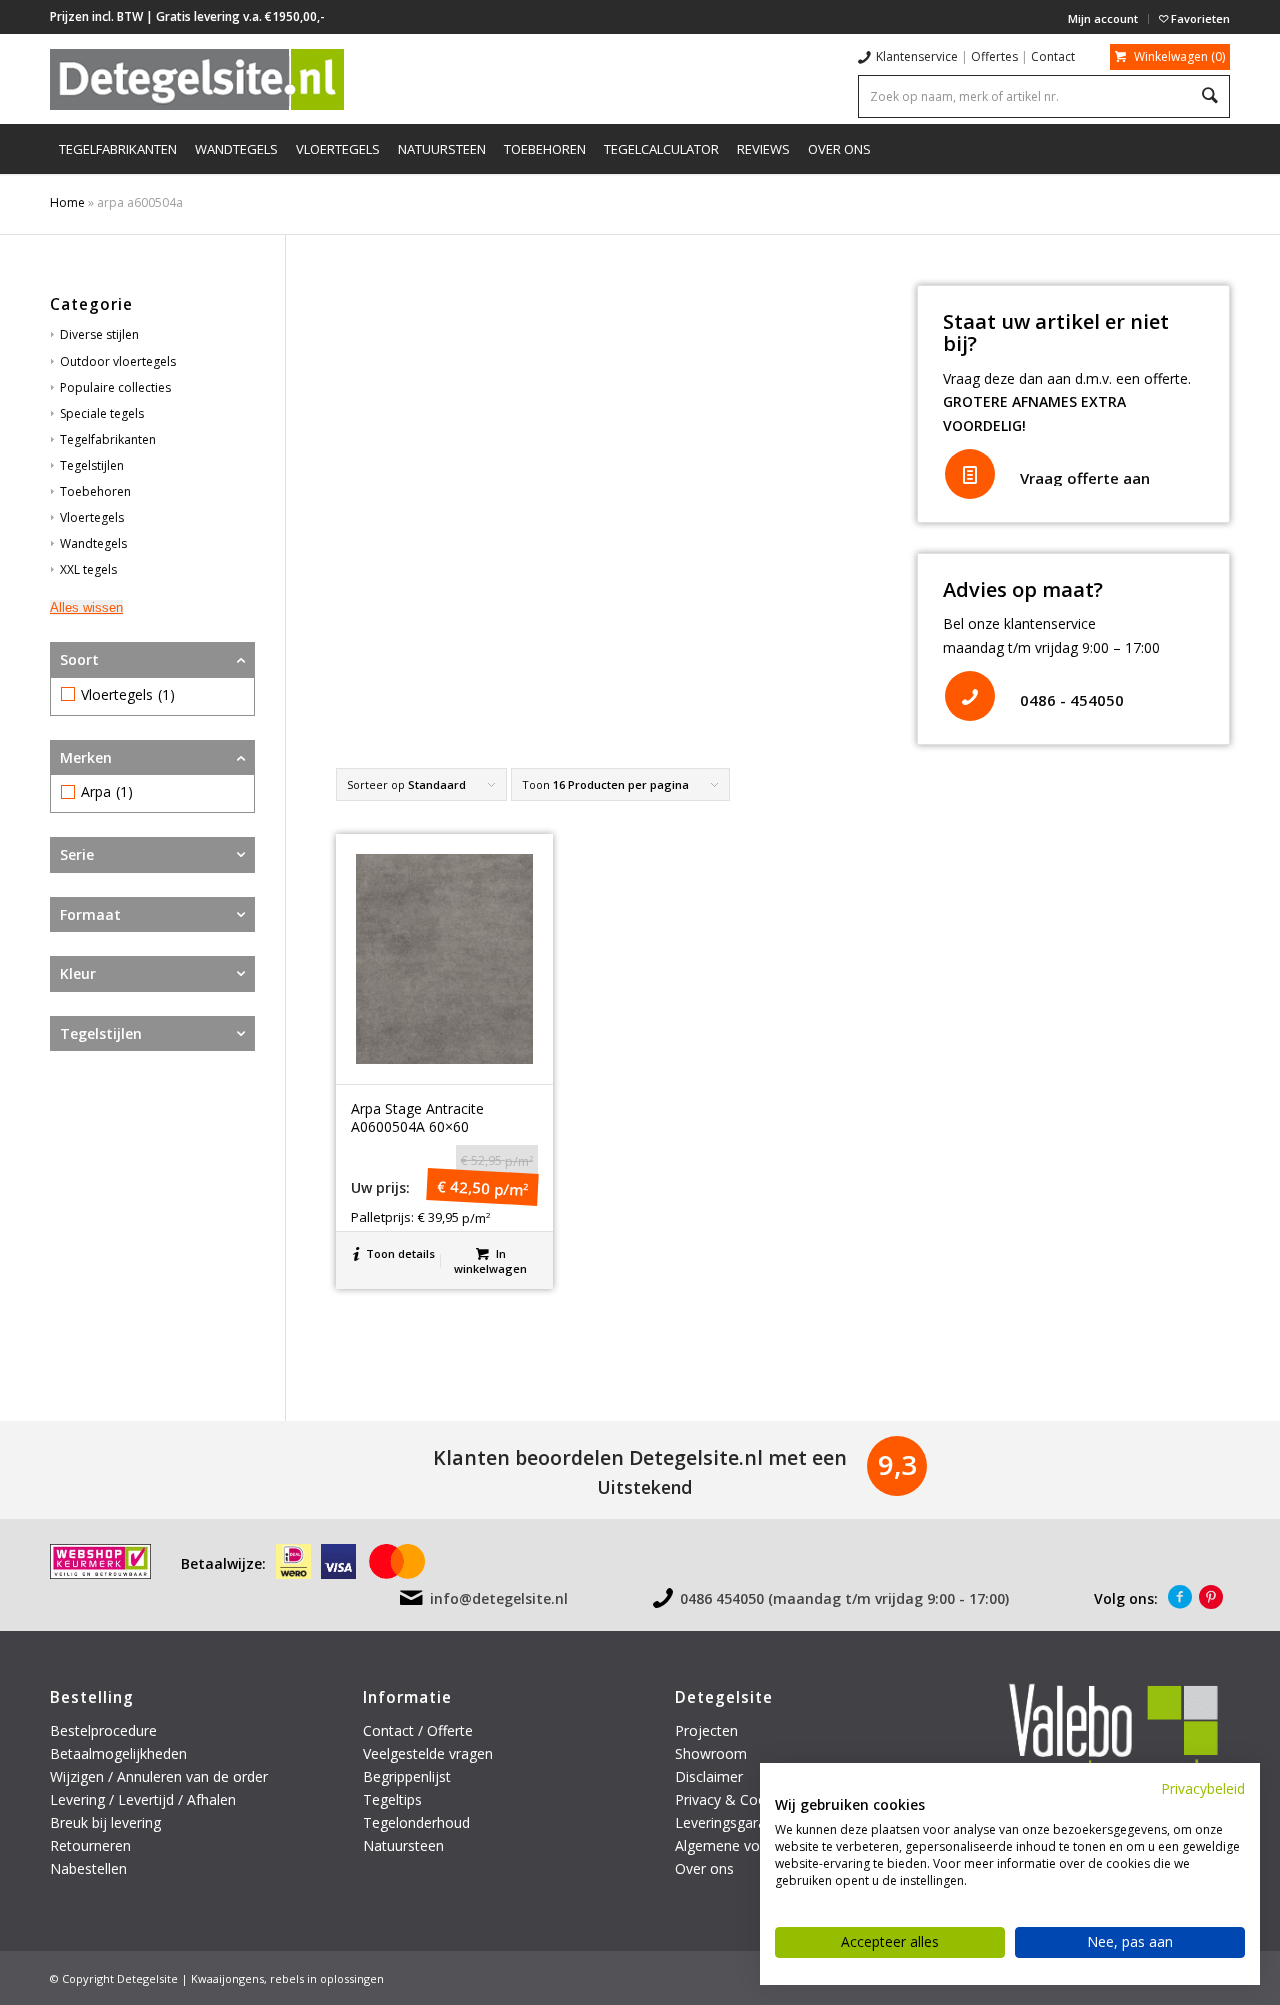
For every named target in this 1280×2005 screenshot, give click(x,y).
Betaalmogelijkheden (118, 1753)
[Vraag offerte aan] (970, 474)
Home (67, 202)
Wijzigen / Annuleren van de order (159, 1776)
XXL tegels (88, 569)
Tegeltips (392, 1799)
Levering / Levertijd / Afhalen (143, 1799)
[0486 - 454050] (970, 696)
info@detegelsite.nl (499, 1598)
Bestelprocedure (103, 1730)
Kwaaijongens (227, 1978)
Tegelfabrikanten (108, 439)
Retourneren (92, 1845)
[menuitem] (1103, 19)
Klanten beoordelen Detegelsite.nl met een (640, 1457)
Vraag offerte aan (1085, 478)
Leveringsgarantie (732, 1822)
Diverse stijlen (99, 334)
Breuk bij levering (105, 1822)
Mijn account (1103, 18)
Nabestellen (88, 1868)
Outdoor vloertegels (118, 361)
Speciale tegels (102, 413)
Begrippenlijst (407, 1776)
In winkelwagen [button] (490, 1261)
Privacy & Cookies (733, 1799)
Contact (1053, 56)
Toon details (399, 1253)
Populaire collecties (115, 387)
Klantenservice (917, 56)
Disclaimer (709, 1776)
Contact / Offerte (418, 1730)
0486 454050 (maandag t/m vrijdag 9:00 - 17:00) (844, 1598)
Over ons (704, 1868)
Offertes (994, 56)
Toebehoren (95, 491)
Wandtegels (93, 543)
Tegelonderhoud (416, 1822)
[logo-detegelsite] (197, 79)
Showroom (711, 1753)
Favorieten (1199, 18)
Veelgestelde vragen (428, 1753)
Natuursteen (405, 1845)
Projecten (706, 1730)
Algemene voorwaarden (752, 1845)
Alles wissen (86, 607)
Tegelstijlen (92, 465)
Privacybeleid (1203, 1788)
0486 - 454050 (1072, 700)
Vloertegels (92, 517)
